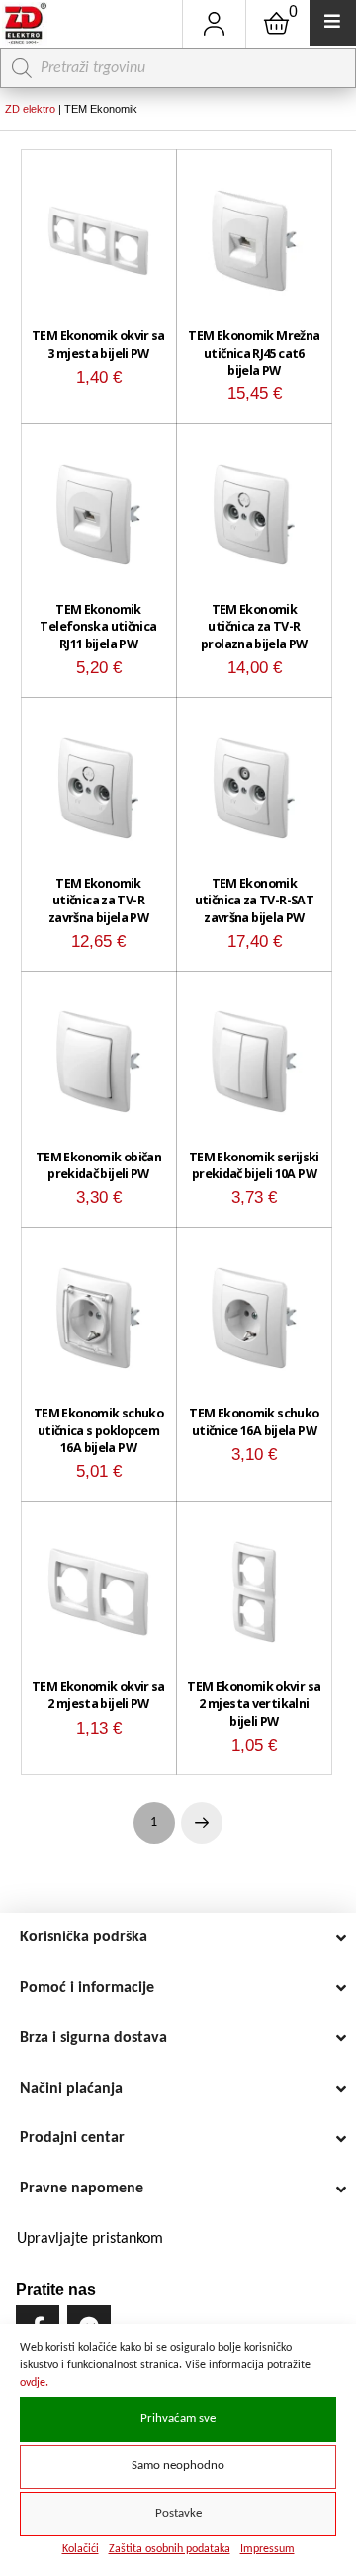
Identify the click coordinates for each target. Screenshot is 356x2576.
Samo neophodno (178, 2466)
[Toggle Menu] (333, 23)
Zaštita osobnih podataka (170, 2549)
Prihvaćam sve (178, 2419)
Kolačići (81, 2549)
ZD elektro (30, 109)
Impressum (267, 2549)
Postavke (178, 2514)
